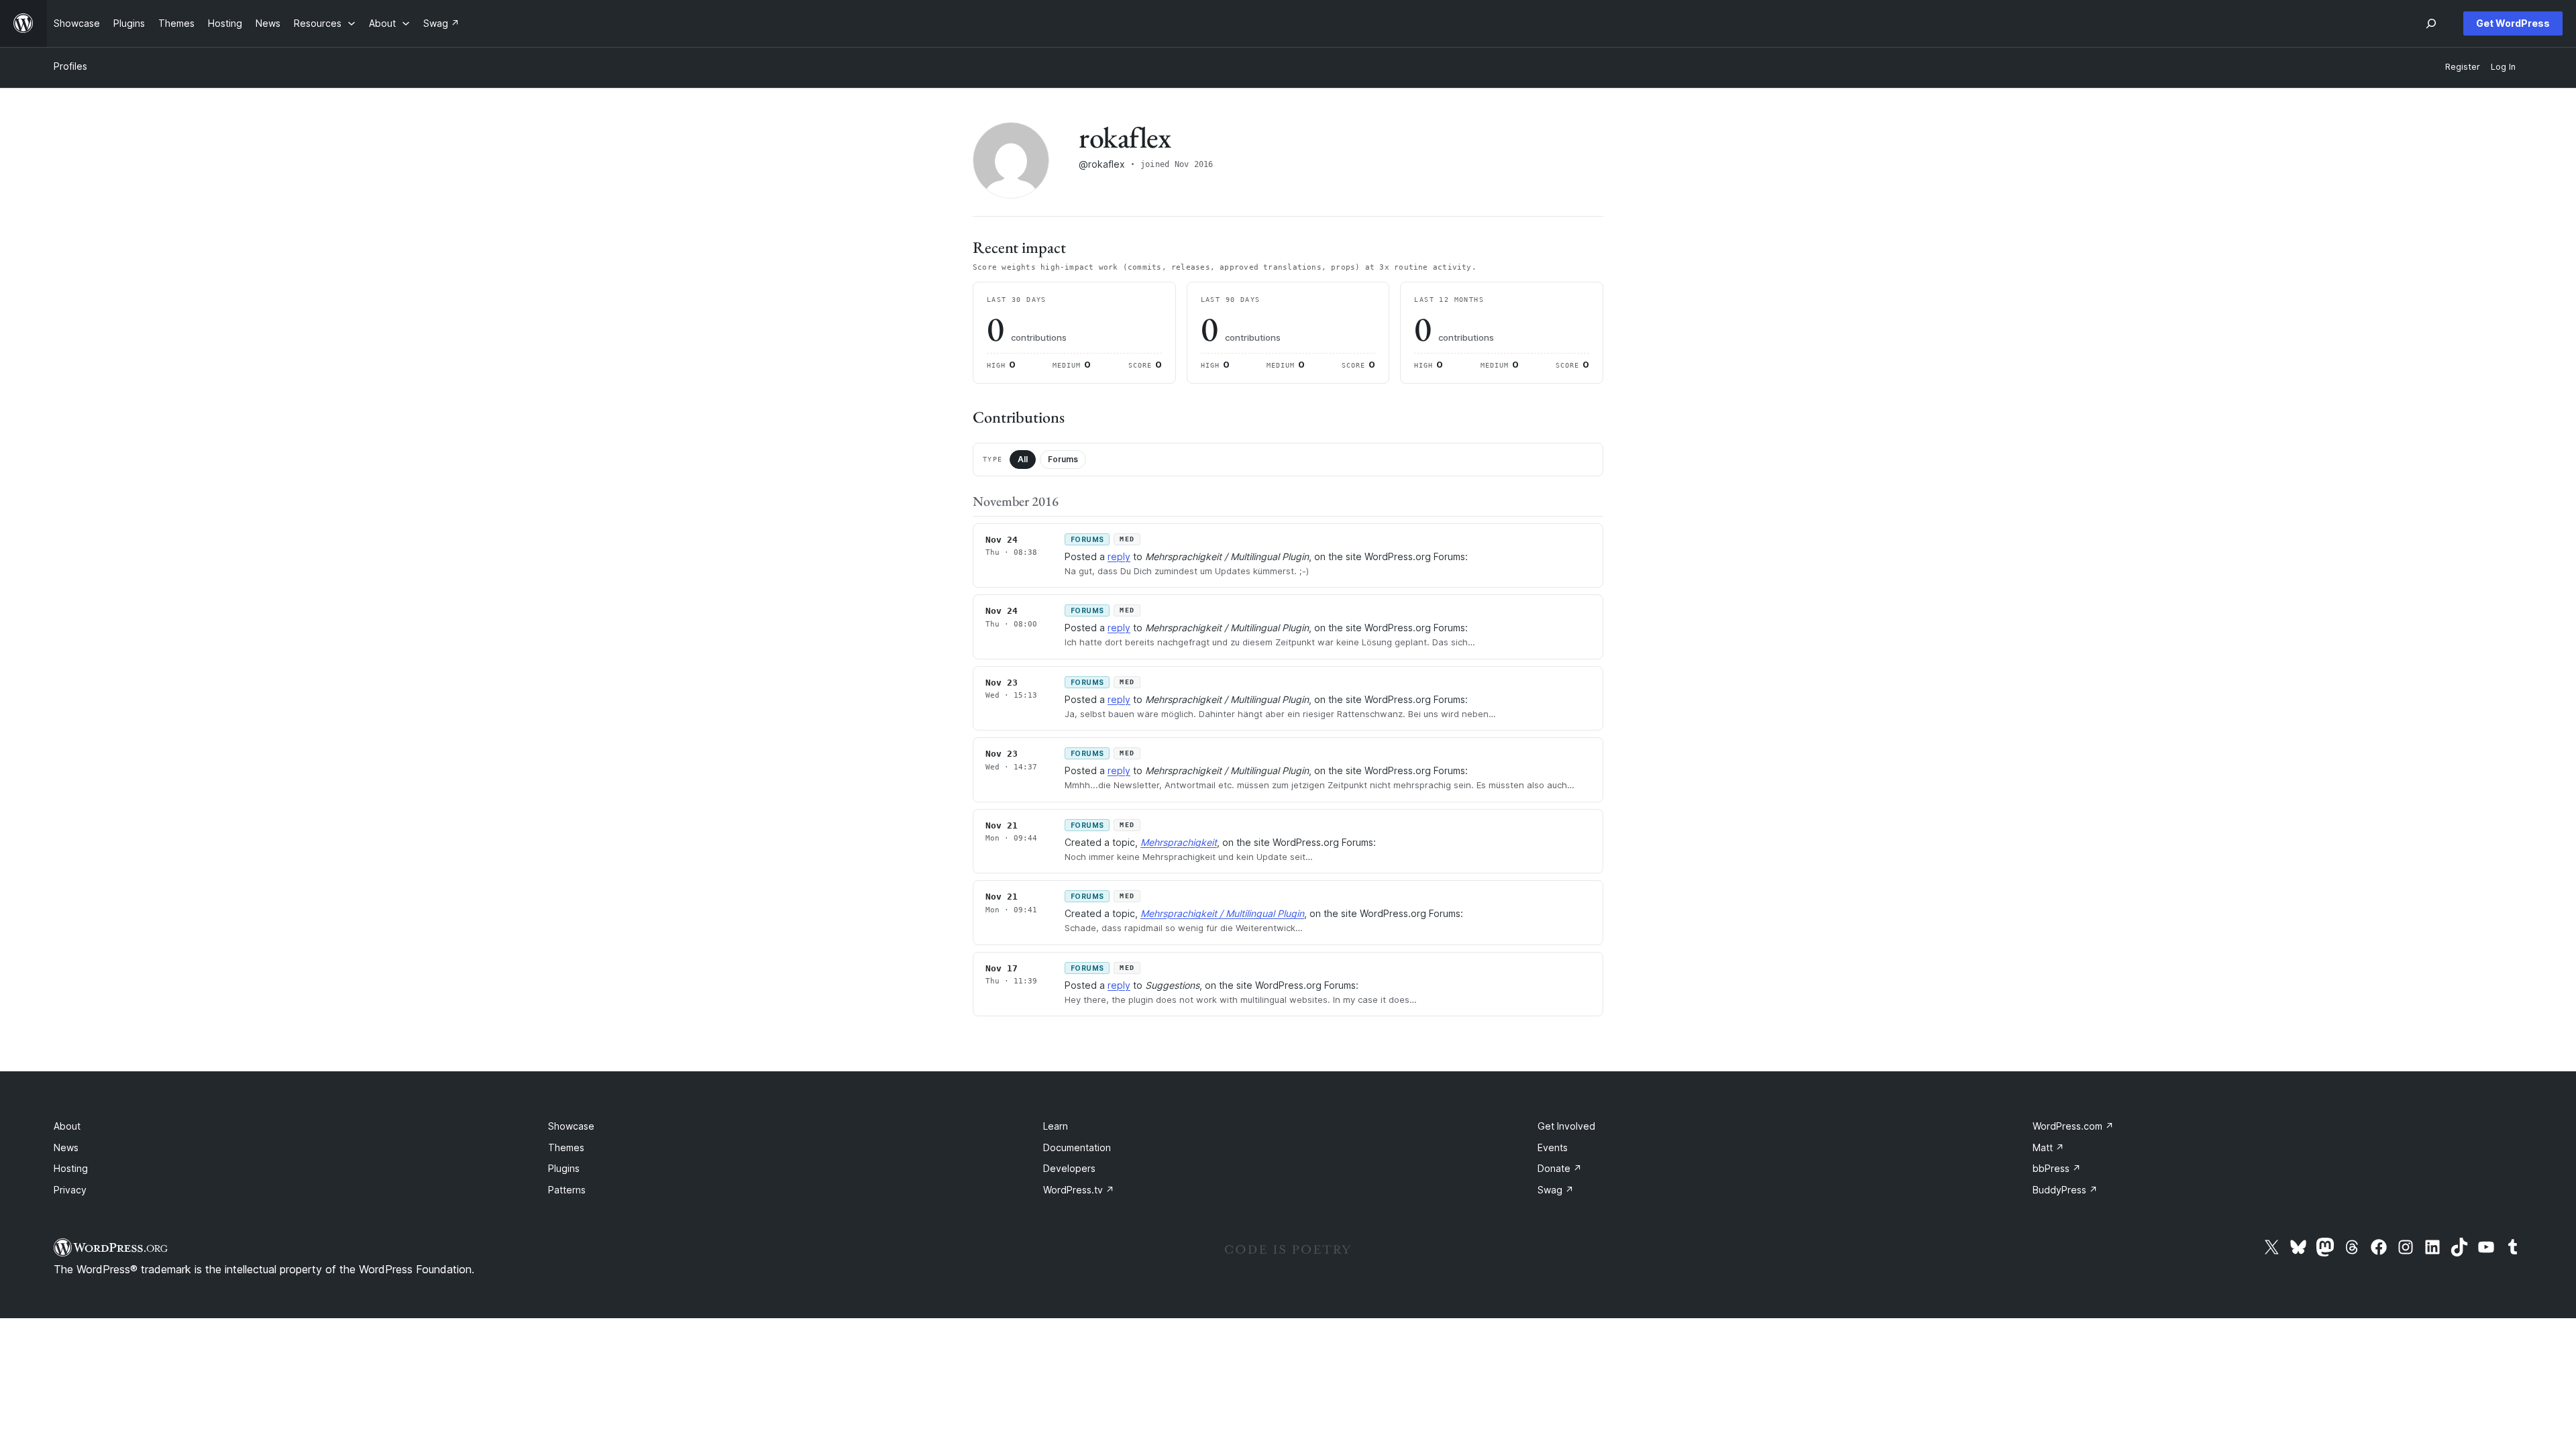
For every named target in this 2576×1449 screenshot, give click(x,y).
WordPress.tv (1079, 1190)
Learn (1056, 1126)
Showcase (571, 1126)
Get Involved (1566, 1126)
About (67, 1126)
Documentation (1077, 1147)
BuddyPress (2065, 1190)
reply (1119, 556)
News (66, 1147)
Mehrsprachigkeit (1179, 842)
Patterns (567, 1190)
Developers (1069, 1168)
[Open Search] (2431, 23)
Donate (1560, 1168)
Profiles (70, 66)
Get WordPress (2513, 23)
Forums (1063, 459)
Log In (2503, 67)
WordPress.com (2073, 1126)
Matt (2048, 1147)
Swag (1556, 1190)
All (1023, 459)
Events (1553, 1147)
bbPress (2057, 1168)
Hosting (71, 1168)
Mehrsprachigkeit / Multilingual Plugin (1222, 913)
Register (2463, 67)
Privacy (70, 1190)
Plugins (564, 1168)
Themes (566, 1147)
